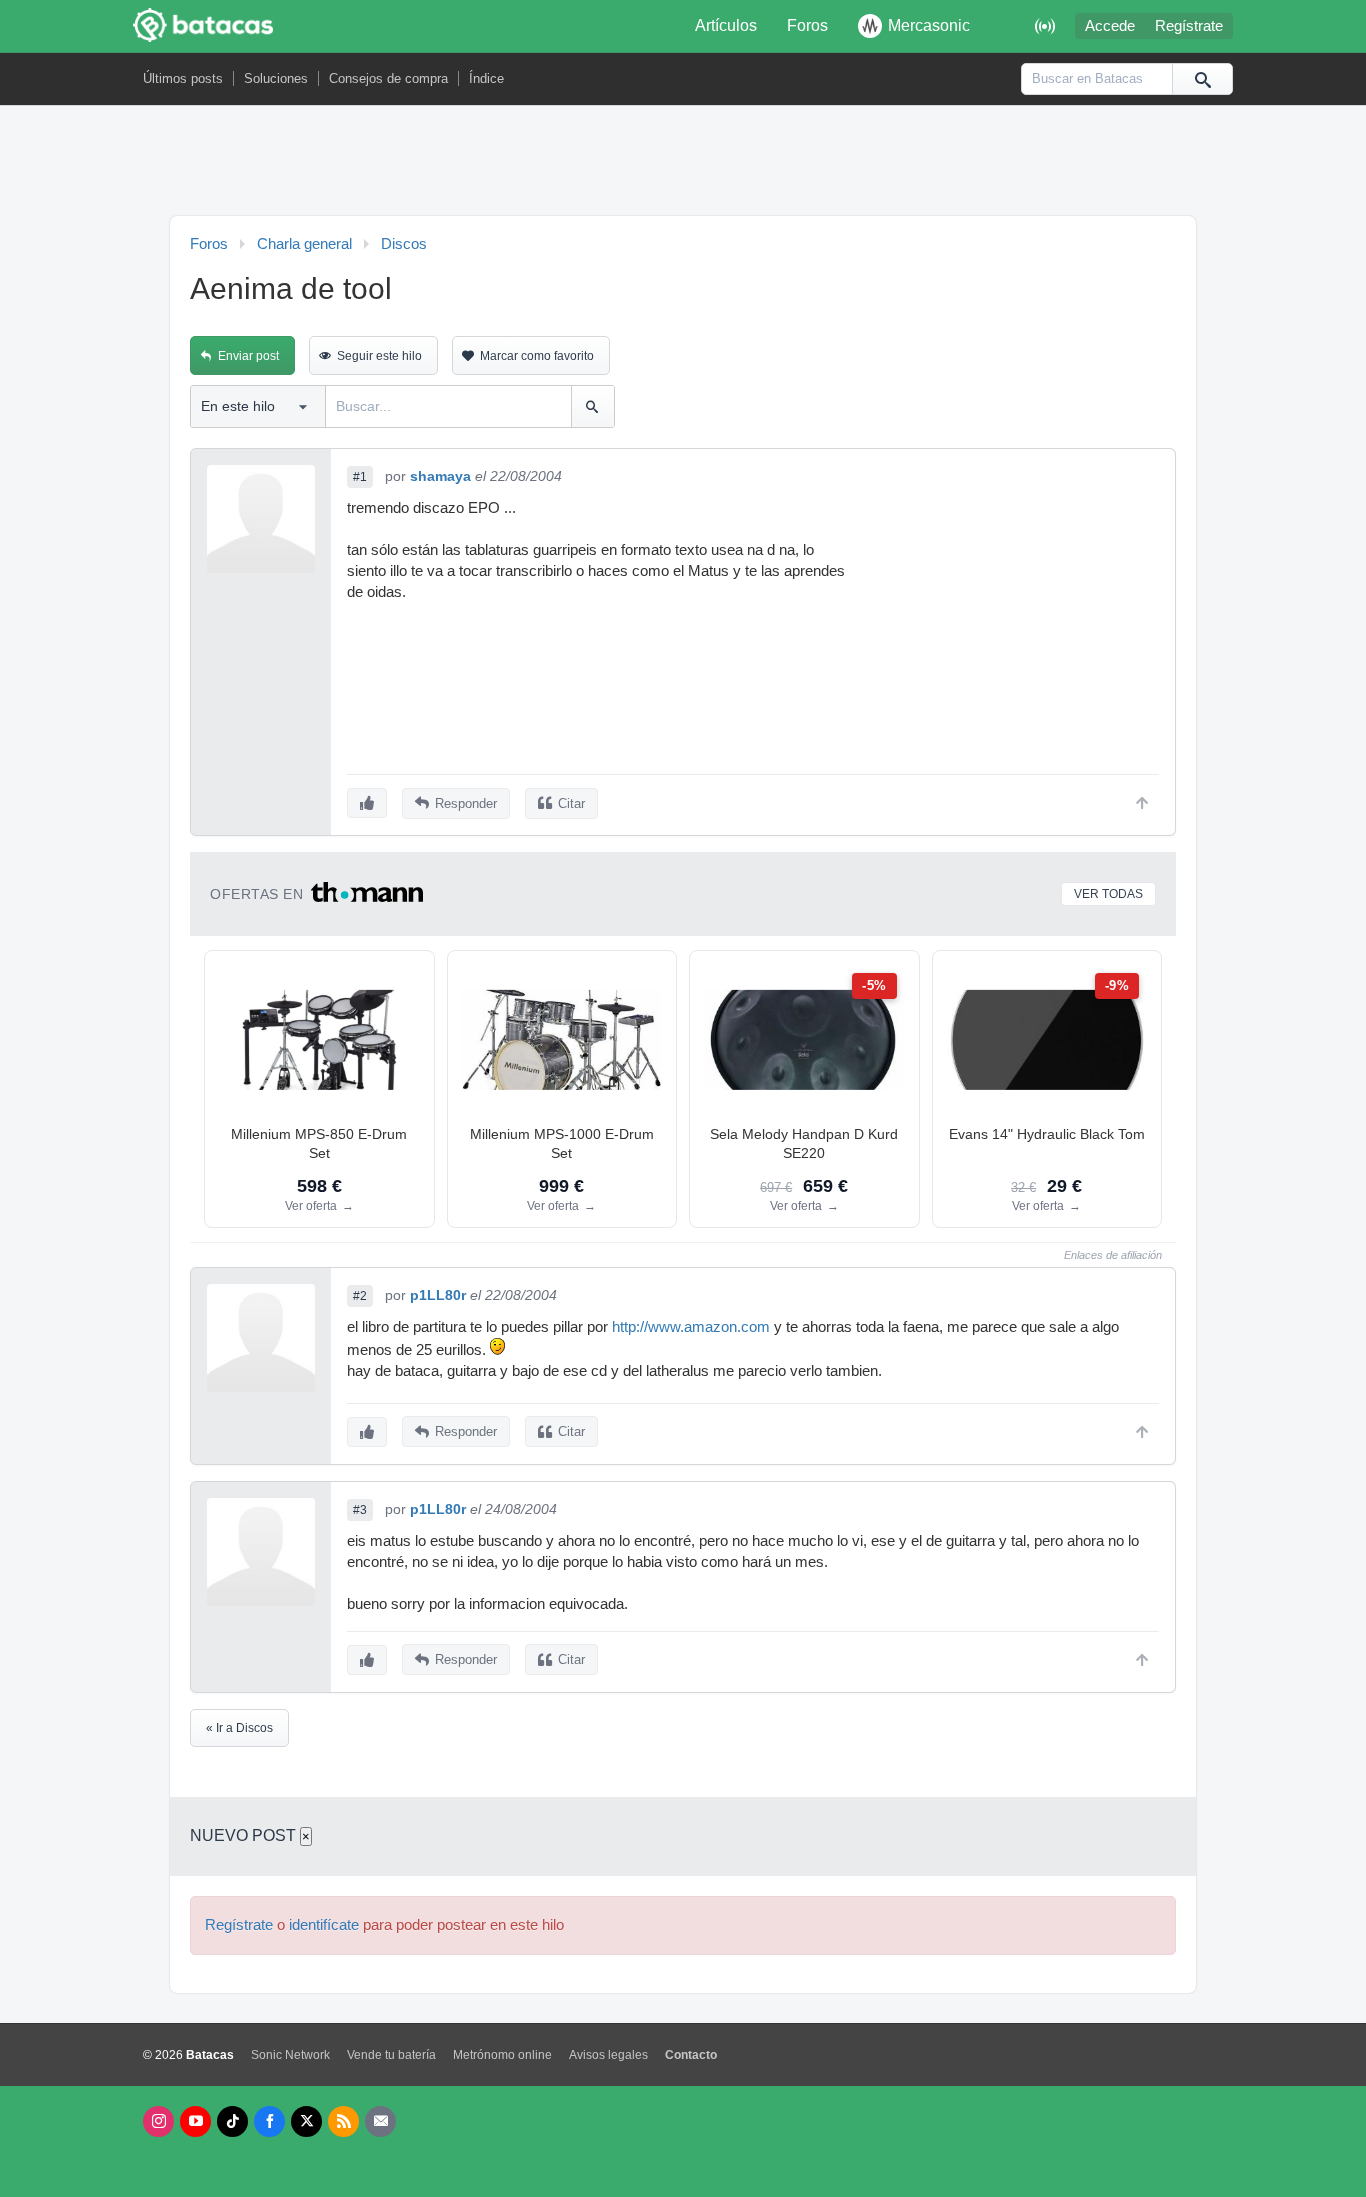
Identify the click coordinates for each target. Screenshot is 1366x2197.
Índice (486, 78)
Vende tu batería (391, 2055)
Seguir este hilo (379, 356)
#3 (360, 1510)
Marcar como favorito (537, 356)
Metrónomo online (502, 2055)
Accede (1110, 26)
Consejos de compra (388, 78)
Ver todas (1108, 894)
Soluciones (276, 78)
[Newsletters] (380, 2121)
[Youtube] (195, 2121)
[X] (306, 2121)
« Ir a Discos (239, 1728)
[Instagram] (158, 2121)
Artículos (726, 25)
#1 (360, 477)
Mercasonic (929, 25)
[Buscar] (1202, 79)
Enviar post (248, 356)
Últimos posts (183, 78)
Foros (807, 25)
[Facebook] (269, 2121)
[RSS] (343, 2121)
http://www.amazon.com (691, 1327)
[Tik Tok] (232, 2121)
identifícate (324, 1925)
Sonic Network (290, 2055)
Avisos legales (608, 2055)
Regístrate (1189, 26)
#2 (360, 1296)
